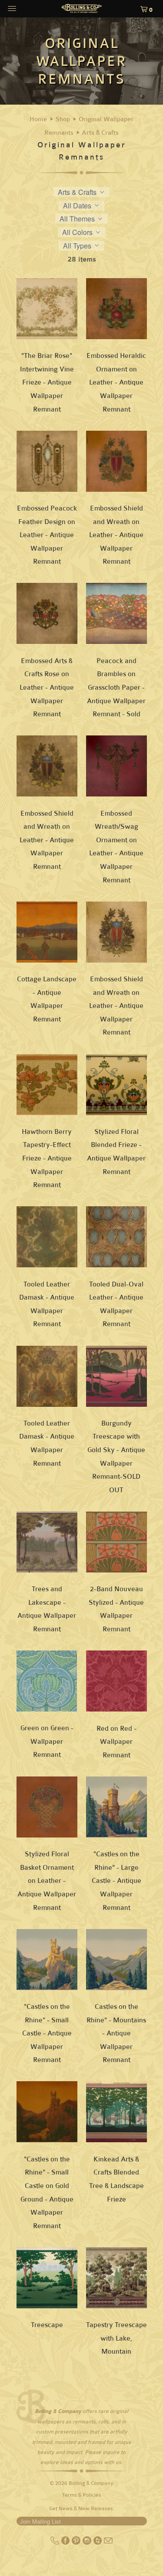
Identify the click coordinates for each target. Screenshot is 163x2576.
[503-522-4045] (55, 2543)
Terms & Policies (82, 2495)
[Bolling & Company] (82, 10)
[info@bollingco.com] (108, 2543)
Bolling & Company (91, 2483)
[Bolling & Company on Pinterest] (77, 2543)
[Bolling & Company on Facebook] (66, 2543)
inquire (111, 2452)
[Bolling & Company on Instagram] (88, 2543)
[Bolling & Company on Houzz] (98, 2543)
